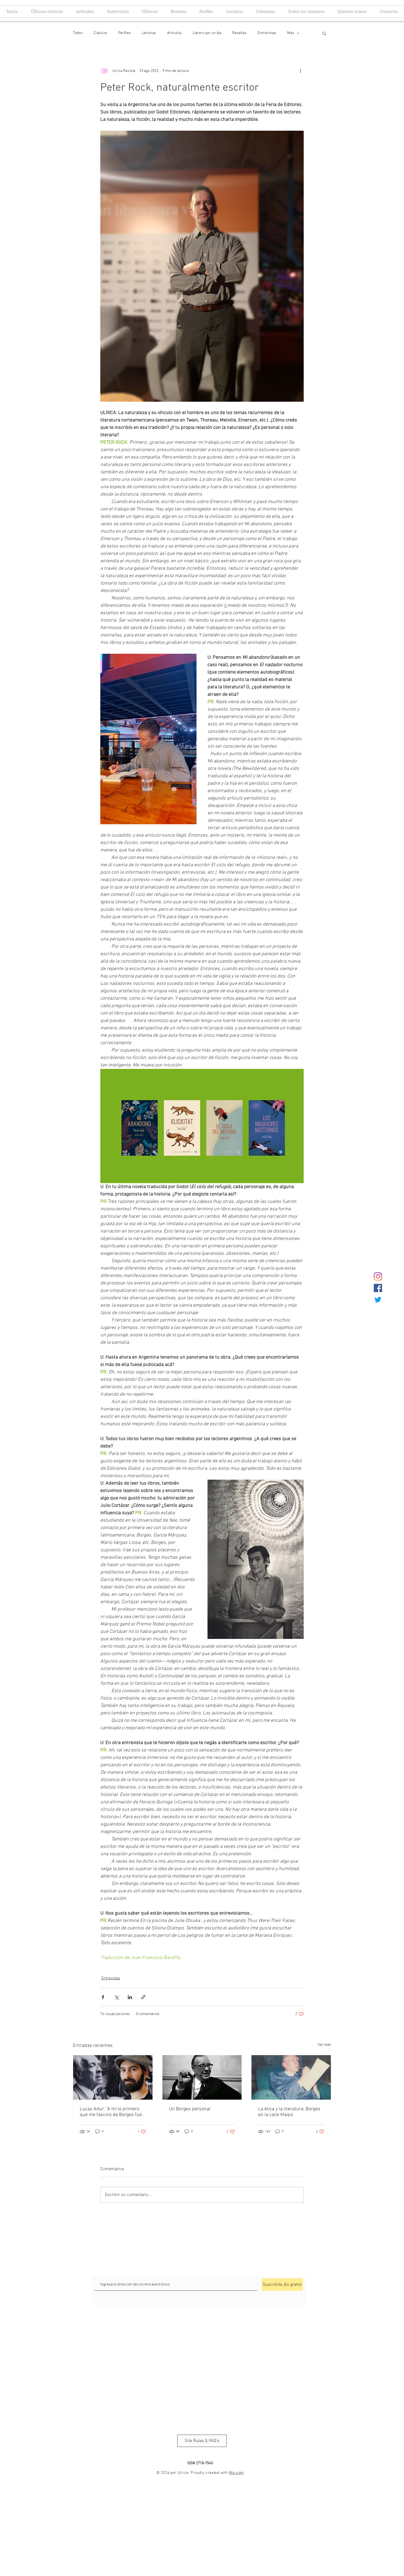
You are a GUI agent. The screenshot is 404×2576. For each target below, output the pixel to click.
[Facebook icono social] (378, 1288)
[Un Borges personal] (202, 2077)
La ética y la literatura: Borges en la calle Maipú (289, 2112)
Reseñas (239, 33)
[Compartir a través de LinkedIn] (130, 1997)
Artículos (174, 33)
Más (291, 33)
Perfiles (124, 33)
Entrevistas (267, 33)
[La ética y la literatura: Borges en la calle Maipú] (291, 2077)
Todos (78, 33)
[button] (324, 33)
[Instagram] (378, 1276)
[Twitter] (378, 1300)
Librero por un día (207, 33)
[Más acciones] (300, 71)
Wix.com (236, 2473)
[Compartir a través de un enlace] (143, 1997)
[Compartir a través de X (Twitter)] (116, 1997)
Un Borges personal (190, 2109)
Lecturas (149, 33)
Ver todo (324, 2045)
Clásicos (100, 33)
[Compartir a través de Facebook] (103, 1997)
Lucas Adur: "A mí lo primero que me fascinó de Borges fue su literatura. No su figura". (111, 2112)
